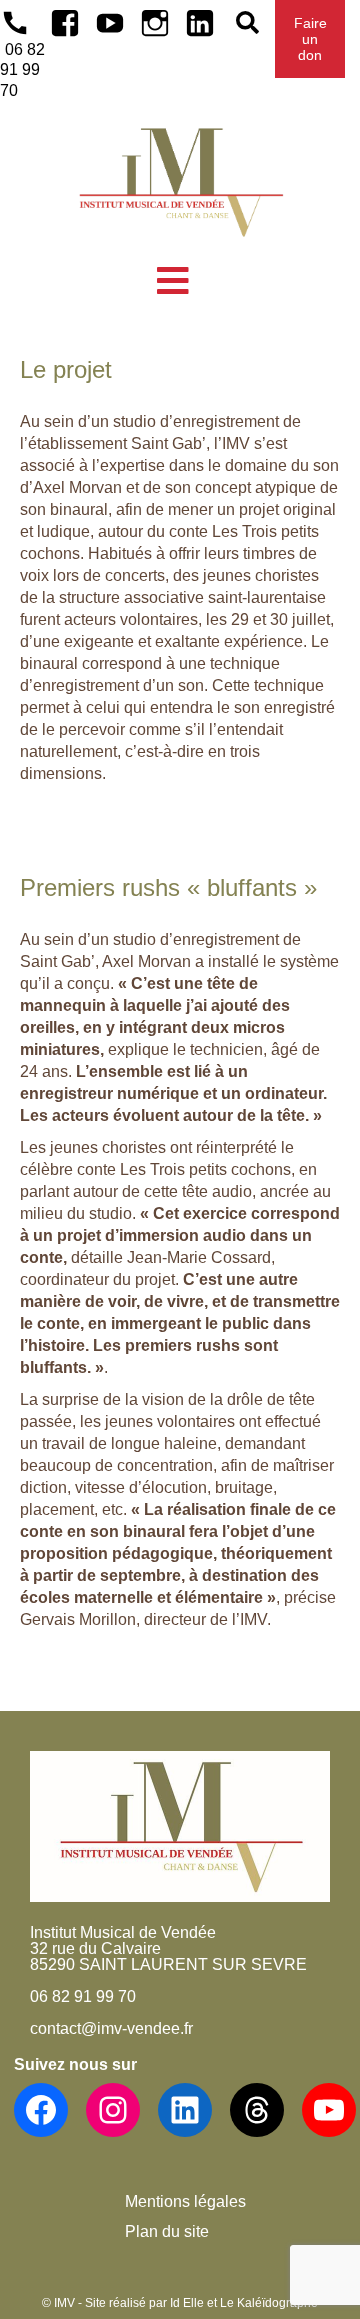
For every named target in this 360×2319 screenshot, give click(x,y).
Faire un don (310, 39)
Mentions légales (185, 2201)
